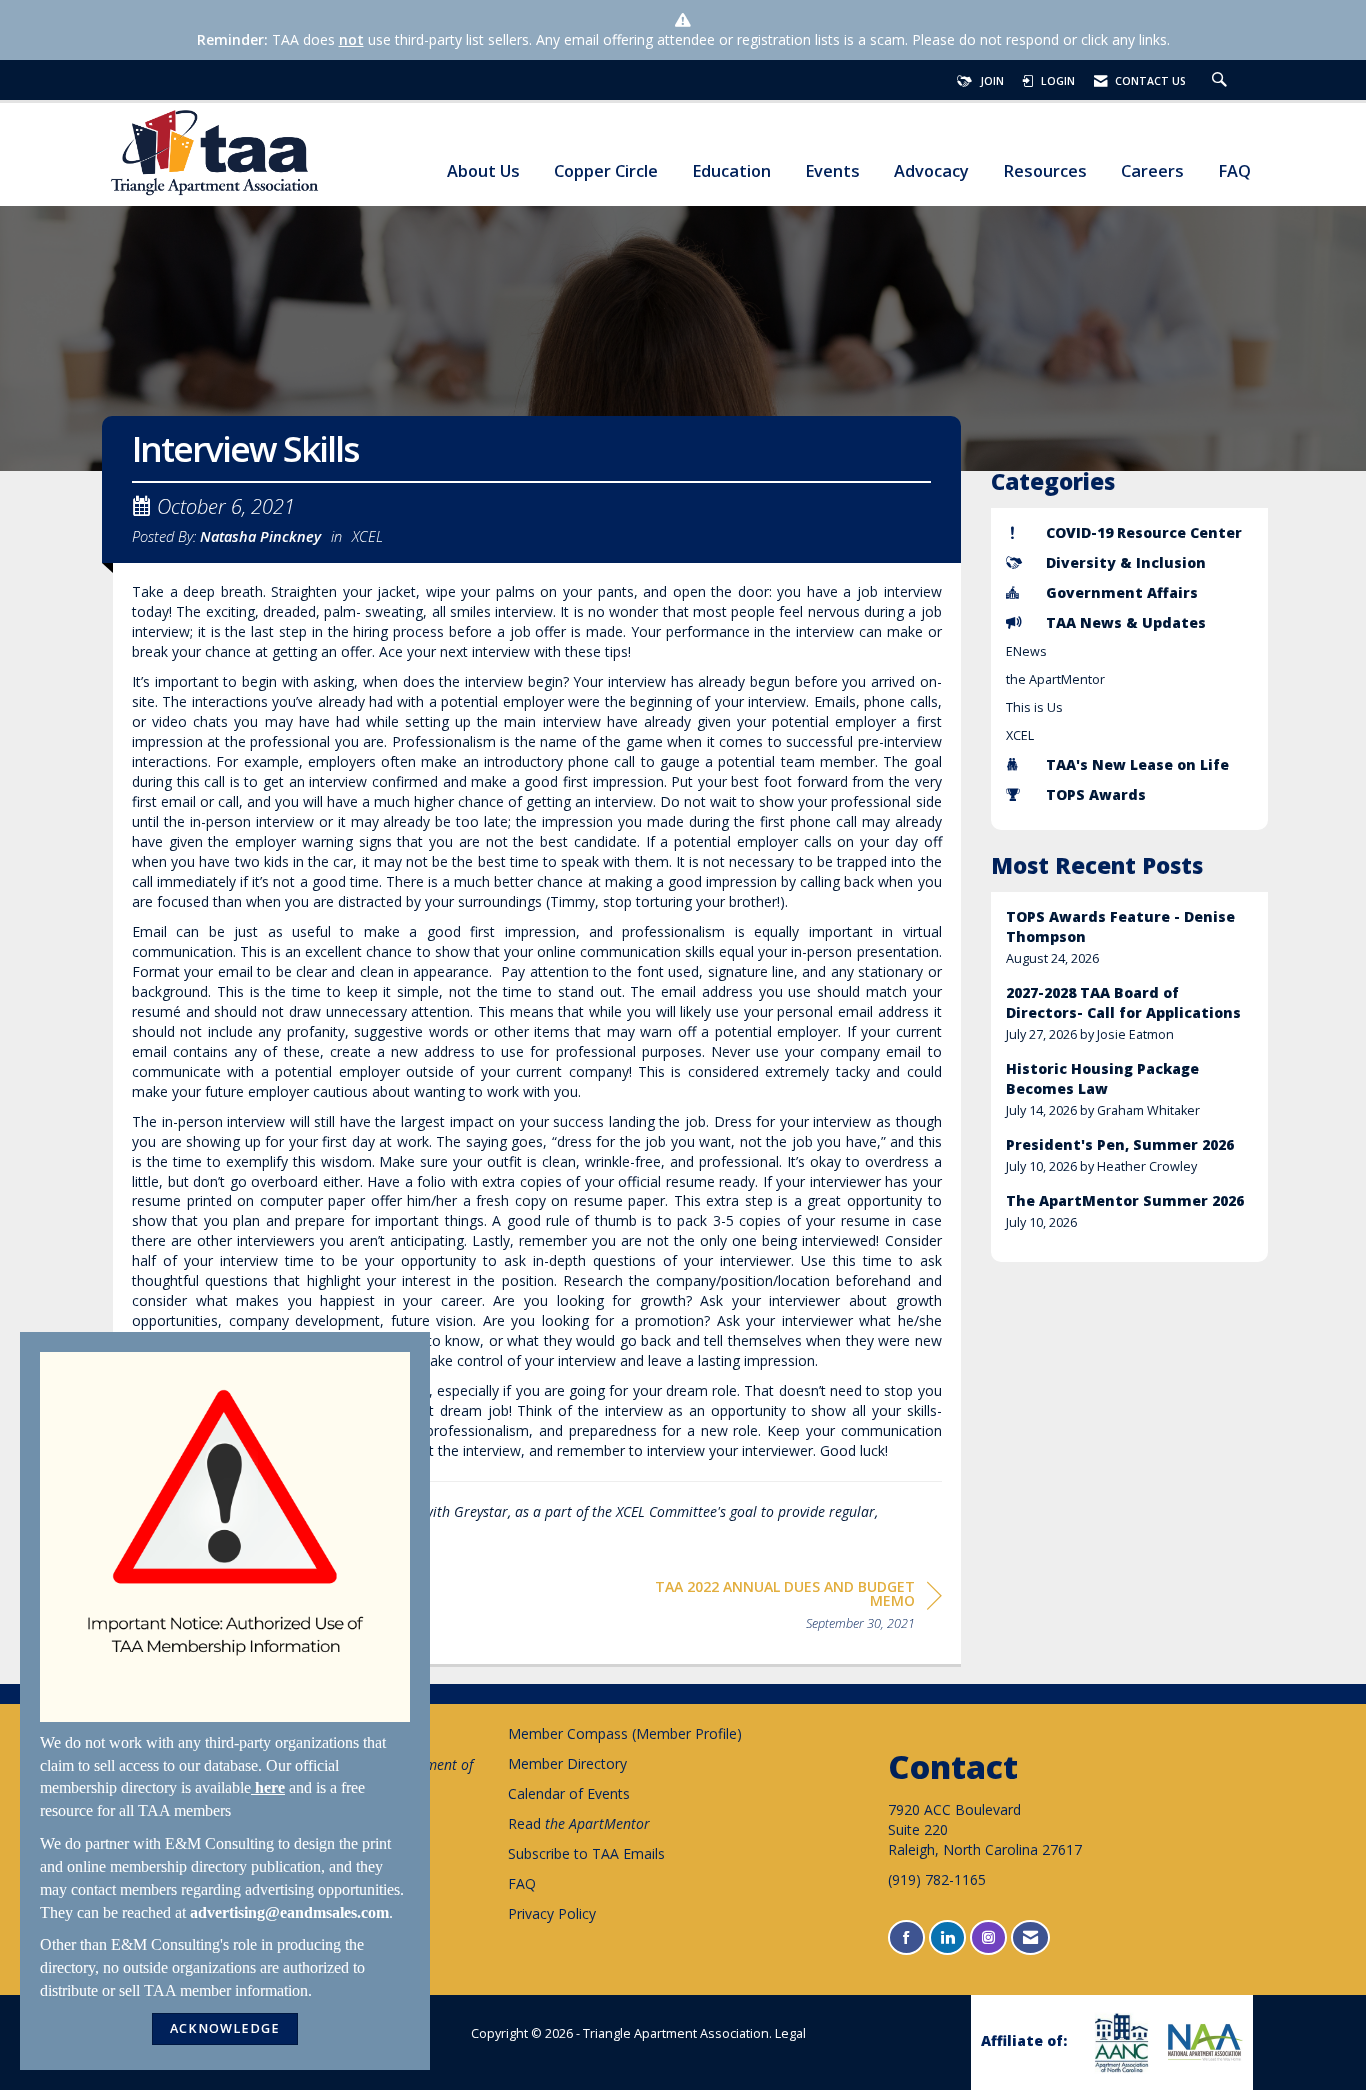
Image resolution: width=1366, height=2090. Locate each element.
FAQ (1234, 171)
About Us (483, 171)
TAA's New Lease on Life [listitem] (1137, 764)
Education (731, 171)
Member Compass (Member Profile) (625, 1733)
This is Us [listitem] (1034, 707)
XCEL (367, 536)
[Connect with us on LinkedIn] (947, 1937)
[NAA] (1203, 2042)
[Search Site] (1222, 81)
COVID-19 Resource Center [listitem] (1144, 532)
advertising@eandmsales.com (289, 1912)
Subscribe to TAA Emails (586, 1853)
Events (832, 171)
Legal (790, 2033)
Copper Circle (606, 171)
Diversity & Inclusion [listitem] (1126, 562)
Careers (1152, 171)
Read (579, 1823)
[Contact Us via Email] (1030, 1937)
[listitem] (1130, 937)
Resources (1045, 171)
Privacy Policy (552, 1913)
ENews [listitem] (1026, 651)
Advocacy (931, 171)
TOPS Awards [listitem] (1096, 794)
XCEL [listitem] (1020, 735)
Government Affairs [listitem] (1122, 592)
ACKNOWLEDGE (225, 2028)
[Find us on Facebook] (906, 1937)
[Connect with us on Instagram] (988, 1937)
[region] (792, 1608)
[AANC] (1119, 2042)
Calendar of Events (569, 1793)
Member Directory (567, 1763)
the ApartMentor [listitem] (1055, 679)
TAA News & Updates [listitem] (1126, 622)
